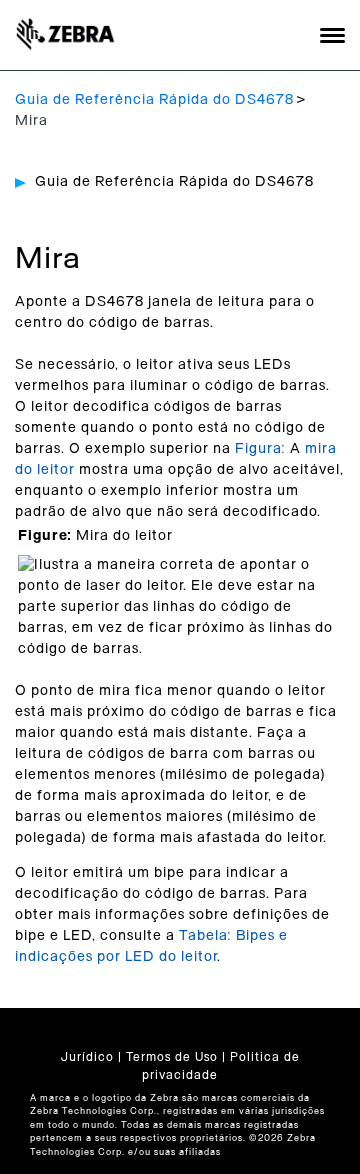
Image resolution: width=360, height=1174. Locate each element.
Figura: (262, 449)
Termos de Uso (172, 1057)
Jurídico (87, 1057)
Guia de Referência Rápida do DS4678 (154, 100)
